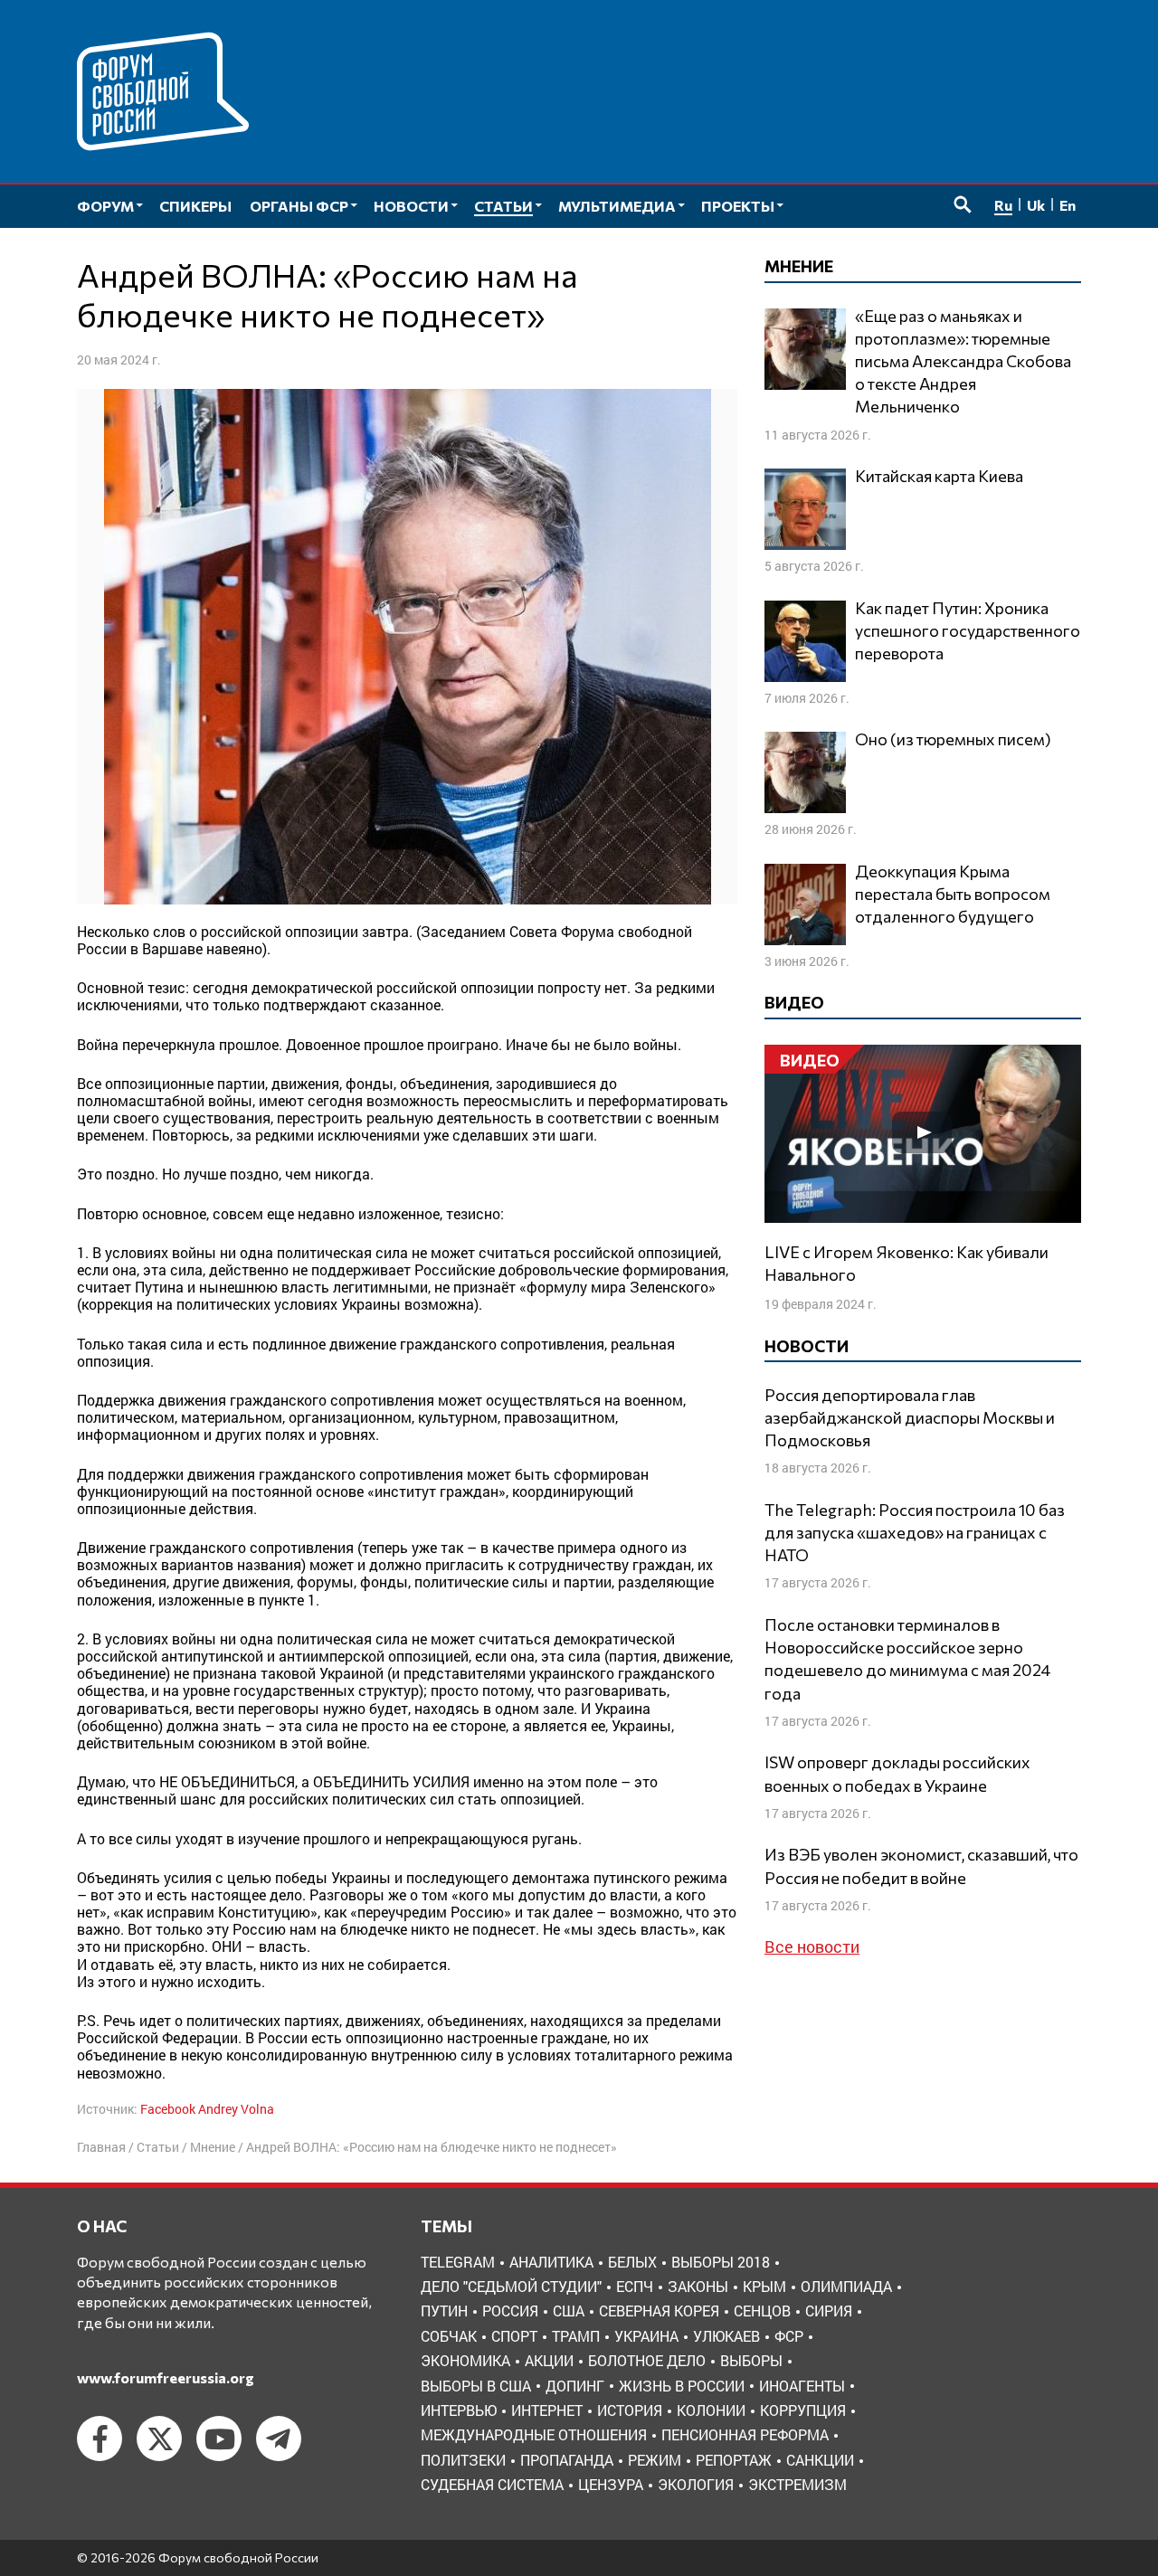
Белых (632, 2262)
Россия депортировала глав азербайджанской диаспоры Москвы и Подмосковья (910, 1417)
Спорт (514, 2336)
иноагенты (802, 2386)
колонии (711, 2410)
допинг (575, 2386)
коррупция (803, 2410)
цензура (611, 2484)
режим (655, 2460)
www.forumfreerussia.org (166, 2377)
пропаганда (567, 2460)
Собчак (449, 2336)
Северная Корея (659, 2311)
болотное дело (647, 2360)
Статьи (158, 2147)
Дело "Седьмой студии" (511, 2286)
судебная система (492, 2484)
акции (549, 2360)
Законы (698, 2286)
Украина (646, 2336)
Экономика (465, 2360)
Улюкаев (726, 2336)
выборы (751, 2360)
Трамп (576, 2336)
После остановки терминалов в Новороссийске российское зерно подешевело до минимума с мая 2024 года (907, 1659)
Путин (444, 2311)
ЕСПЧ (635, 2286)
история (630, 2410)
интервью (459, 2410)
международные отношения (534, 2434)
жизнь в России (682, 2386)
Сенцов (762, 2311)
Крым (764, 2286)
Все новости (812, 1946)
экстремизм (797, 2484)
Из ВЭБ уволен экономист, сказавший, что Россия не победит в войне (921, 1866)
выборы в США (476, 2386)
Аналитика (551, 2262)
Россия (510, 2311)
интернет (547, 2410)
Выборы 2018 (721, 2262)
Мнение (213, 2147)
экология (696, 2484)
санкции (820, 2460)
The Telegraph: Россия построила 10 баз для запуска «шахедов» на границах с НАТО (915, 1532)
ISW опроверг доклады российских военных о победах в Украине (897, 1773)
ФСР (789, 2336)
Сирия (829, 2311)
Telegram (458, 2262)
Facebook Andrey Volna (207, 2109)
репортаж (734, 2460)
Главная (101, 2147)
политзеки (463, 2460)
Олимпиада (846, 2286)
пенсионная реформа (745, 2434)
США (569, 2311)
